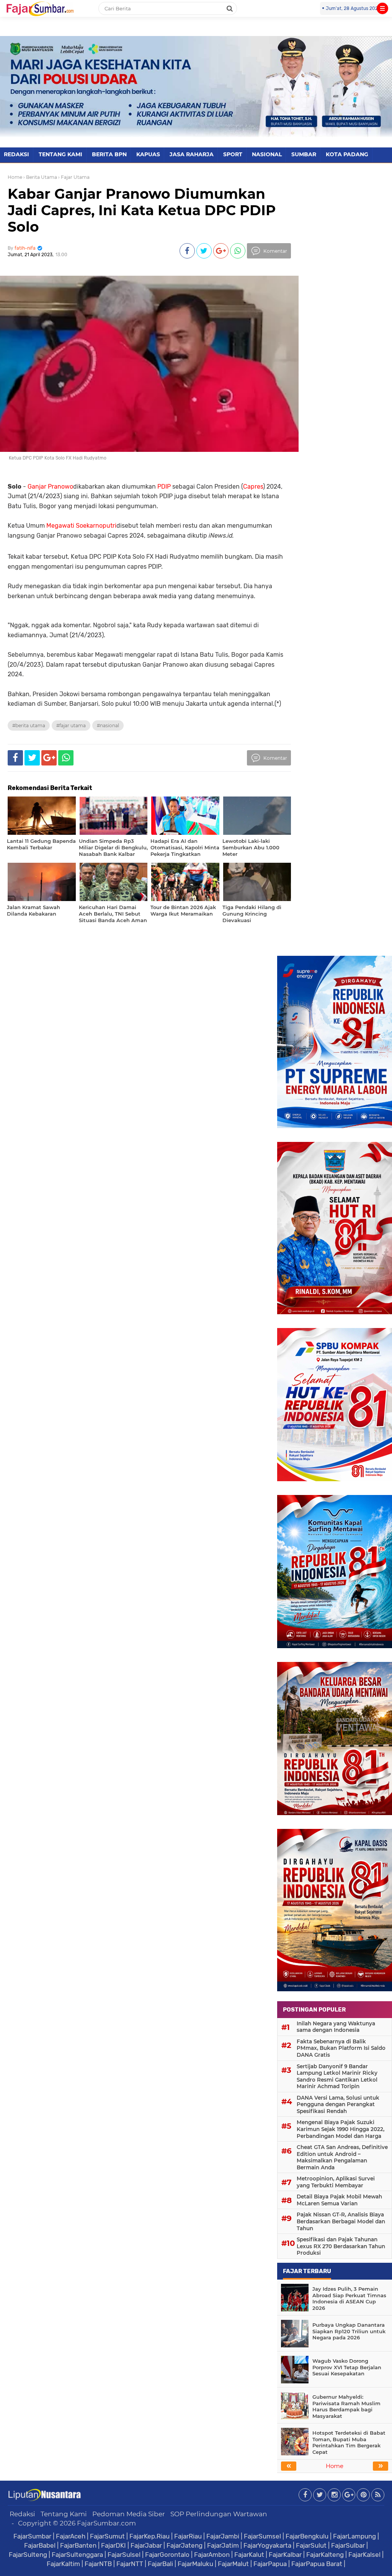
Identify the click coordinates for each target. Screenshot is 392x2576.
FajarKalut (249, 2555)
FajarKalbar (285, 2555)
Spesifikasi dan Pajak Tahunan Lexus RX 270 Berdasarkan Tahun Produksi (341, 2246)
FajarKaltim (63, 2564)
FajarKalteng (325, 2555)
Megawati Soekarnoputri (81, 526)
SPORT (233, 154)
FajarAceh (71, 2536)
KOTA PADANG (347, 154)
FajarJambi (223, 2536)
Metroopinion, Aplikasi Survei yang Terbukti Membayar (336, 2182)
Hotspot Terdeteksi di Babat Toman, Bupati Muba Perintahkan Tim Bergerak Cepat (349, 2443)
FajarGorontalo (167, 2555)
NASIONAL (267, 154)
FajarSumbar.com (106, 2523)
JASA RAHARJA (192, 154)
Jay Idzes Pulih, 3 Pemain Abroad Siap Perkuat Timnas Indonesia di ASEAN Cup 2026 (349, 2299)
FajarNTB (98, 2564)
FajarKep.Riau (149, 2536)
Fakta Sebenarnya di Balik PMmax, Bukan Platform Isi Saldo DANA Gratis (341, 2048)
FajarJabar (146, 2545)
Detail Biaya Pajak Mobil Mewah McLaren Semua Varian (339, 2200)
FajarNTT (130, 2564)
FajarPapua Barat (317, 2564)
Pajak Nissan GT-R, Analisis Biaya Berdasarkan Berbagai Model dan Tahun (341, 2221)
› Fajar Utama (74, 177)
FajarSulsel (124, 2555)
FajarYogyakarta (267, 2545)
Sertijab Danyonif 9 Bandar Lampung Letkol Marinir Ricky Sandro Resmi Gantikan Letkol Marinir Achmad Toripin (337, 2076)
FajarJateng (185, 2545)
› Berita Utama (40, 177)
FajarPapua (270, 2564)
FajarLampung (354, 2536)
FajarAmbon (212, 2555)
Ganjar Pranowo (50, 487)
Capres (253, 487)
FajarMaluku (195, 2564)
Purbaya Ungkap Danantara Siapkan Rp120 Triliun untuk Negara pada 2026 (349, 2331)
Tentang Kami (64, 2514)
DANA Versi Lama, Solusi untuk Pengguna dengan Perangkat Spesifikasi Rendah (338, 2104)
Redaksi (22, 2514)
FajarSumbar (32, 2536)
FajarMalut (233, 2564)
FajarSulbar (348, 2545)
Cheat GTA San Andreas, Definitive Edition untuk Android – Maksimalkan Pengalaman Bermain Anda (342, 2157)
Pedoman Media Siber (129, 2514)
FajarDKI (114, 2545)
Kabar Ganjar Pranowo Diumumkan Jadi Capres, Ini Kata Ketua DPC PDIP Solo (142, 210)
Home (15, 177)
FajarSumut (107, 2536)
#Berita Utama (29, 725)
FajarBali (160, 2564)
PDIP (164, 487)
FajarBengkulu (307, 2536)
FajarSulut (311, 2545)
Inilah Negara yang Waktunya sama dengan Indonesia (336, 2027)
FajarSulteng (28, 2555)
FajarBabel (40, 2545)
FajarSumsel (262, 2536)
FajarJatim (223, 2545)
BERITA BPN (109, 154)
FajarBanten (78, 2545)
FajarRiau (188, 2536)
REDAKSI (16, 154)
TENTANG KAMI (60, 154)
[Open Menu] (382, 8)
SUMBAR (304, 154)
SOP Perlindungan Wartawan (219, 2514)
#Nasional (108, 725)
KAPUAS (148, 154)
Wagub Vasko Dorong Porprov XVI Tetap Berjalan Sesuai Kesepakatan (347, 2367)
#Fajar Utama (71, 725)
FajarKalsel (364, 2555)
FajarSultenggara (77, 2555)
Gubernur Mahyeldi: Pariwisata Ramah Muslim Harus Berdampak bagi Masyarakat (346, 2407)
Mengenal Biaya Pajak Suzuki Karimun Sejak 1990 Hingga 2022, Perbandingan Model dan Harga (341, 2129)
